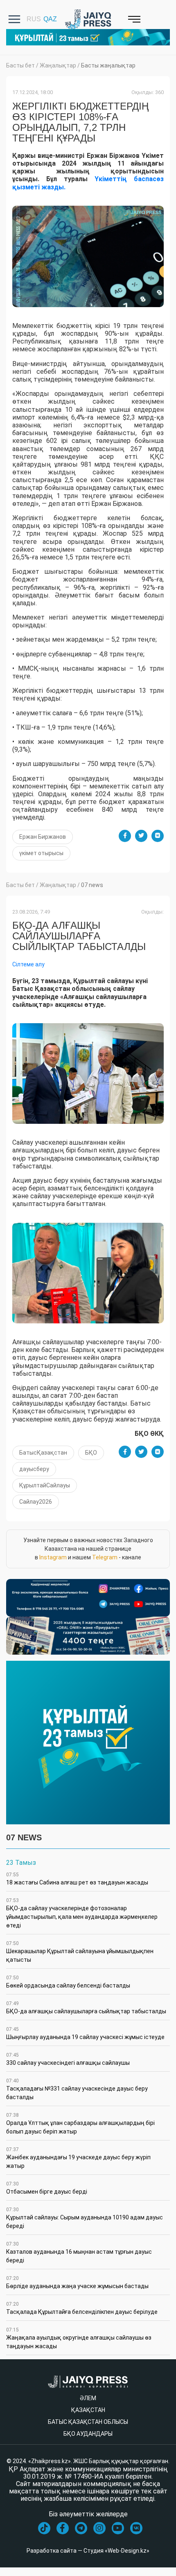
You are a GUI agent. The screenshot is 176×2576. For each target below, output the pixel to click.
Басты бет (20, 65)
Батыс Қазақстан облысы (88, 2422)
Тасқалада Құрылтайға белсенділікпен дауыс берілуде (82, 2308)
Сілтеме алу (28, 964)
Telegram (105, 1557)
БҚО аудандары (88, 2434)
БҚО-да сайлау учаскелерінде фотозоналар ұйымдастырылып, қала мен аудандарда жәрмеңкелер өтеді (82, 1913)
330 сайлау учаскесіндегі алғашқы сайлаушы (68, 2059)
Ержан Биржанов (43, 837)
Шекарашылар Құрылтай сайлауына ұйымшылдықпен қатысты (80, 1952)
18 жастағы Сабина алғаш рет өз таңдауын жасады (77, 1879)
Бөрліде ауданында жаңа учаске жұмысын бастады (77, 2282)
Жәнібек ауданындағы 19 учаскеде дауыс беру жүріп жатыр (78, 2158)
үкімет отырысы (41, 853)
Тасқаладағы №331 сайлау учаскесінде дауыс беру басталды (77, 2089)
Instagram (53, 1557)
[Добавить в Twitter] (141, 836)
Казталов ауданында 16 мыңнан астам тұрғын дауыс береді (79, 2252)
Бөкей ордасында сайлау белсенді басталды (68, 1982)
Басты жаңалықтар (108, 65)
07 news (92, 885)
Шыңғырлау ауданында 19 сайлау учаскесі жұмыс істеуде (85, 2033)
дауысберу (34, 1469)
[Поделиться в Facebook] (125, 836)
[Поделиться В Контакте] (158, 836)
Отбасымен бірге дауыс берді (47, 2188)
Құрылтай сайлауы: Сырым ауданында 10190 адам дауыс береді (85, 2218)
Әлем (88, 2398)
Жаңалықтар (58, 65)
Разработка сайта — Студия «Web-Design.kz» (88, 2551)
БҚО (91, 1453)
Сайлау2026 (36, 1502)
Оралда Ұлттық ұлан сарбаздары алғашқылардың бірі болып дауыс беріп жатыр (80, 2123)
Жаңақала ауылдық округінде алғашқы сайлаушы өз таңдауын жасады (79, 2338)
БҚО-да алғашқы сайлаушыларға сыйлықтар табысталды (86, 2008)
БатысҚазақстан (43, 1453)
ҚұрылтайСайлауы (45, 1485)
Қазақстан (88, 2410)
